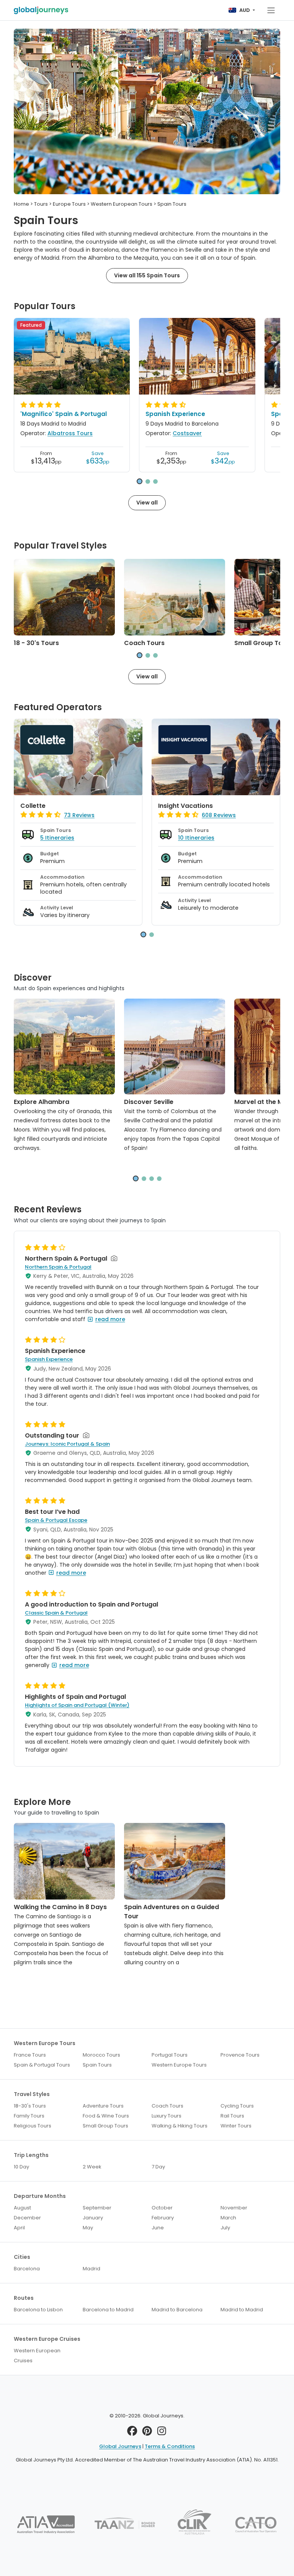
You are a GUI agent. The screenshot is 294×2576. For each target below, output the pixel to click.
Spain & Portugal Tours (42, 2065)
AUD (245, 10)
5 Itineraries (57, 838)
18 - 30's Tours (36, 643)
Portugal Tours (170, 2055)
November (234, 2208)
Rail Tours (232, 2116)
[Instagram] (162, 2433)
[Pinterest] (147, 2433)
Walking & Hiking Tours (180, 2126)
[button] (140, 481)
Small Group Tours (263, 643)
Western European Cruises (37, 2356)
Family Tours (29, 2116)
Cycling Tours (237, 2106)
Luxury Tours (167, 2116)
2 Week (92, 2167)
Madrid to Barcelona (177, 2310)
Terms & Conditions (170, 2446)
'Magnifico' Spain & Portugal (64, 414)
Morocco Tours (101, 2055)
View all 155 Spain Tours (147, 275)
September (97, 2208)
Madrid (91, 2269)
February (163, 2218)
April (19, 2228)
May (88, 2228)
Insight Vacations (185, 806)
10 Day (21, 2167)
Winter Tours (236, 2126)
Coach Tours (144, 643)
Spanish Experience (175, 414)
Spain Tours (97, 2065)
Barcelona (27, 2269)
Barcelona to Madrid (108, 2310)
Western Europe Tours (179, 2065)
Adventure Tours (103, 2106)
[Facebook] (132, 2433)
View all (147, 503)
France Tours (30, 2055)
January (93, 2218)
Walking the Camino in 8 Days (60, 1907)
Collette (33, 806)
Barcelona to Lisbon (38, 2310)
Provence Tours (240, 2055)
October (162, 2208)
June (158, 2228)
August (22, 2208)
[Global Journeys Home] (41, 10)
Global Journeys (120, 2446)
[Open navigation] (271, 10)
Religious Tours (33, 2126)
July (225, 2228)
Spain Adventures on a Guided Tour (171, 1912)
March (228, 2218)
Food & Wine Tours (106, 2116)
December (27, 2218)
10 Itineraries (196, 838)
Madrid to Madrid (242, 2310)
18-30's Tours (30, 2106)
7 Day (158, 2167)
